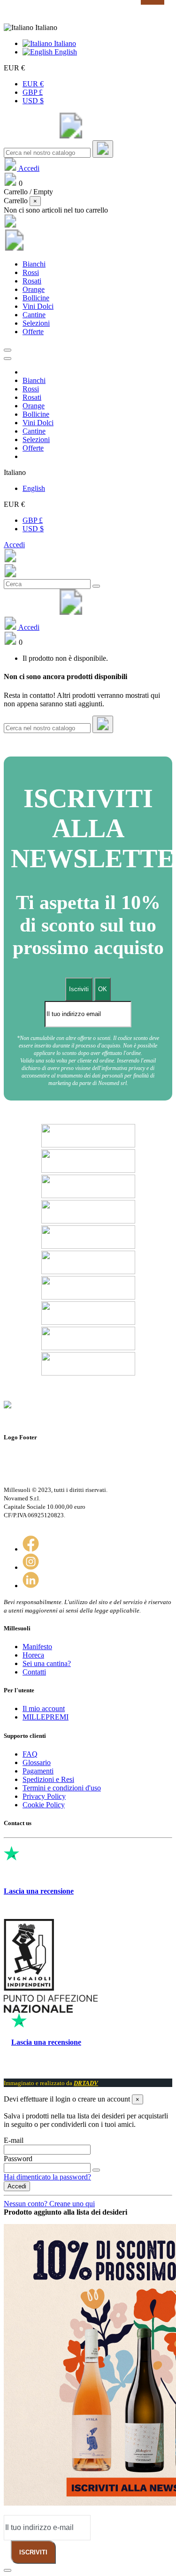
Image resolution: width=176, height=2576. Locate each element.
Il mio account (44, 1708)
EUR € (33, 84)
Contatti (34, 1672)
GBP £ (33, 92)
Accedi (14, 545)
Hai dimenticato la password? (47, 2177)
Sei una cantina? (47, 1663)
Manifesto (37, 1647)
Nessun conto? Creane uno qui (49, 2204)
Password (18, 2159)
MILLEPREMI (46, 1717)
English (65, 52)
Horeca (33, 1655)
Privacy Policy (44, 1796)
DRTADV (86, 2083)
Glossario (37, 1762)
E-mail (14, 2140)
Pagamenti (38, 1771)
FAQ (30, 1754)
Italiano (64, 43)
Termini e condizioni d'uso (62, 1788)
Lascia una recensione (39, 1891)
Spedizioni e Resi (48, 1779)
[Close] (8, 359)
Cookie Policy (44, 1805)
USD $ (33, 101)
